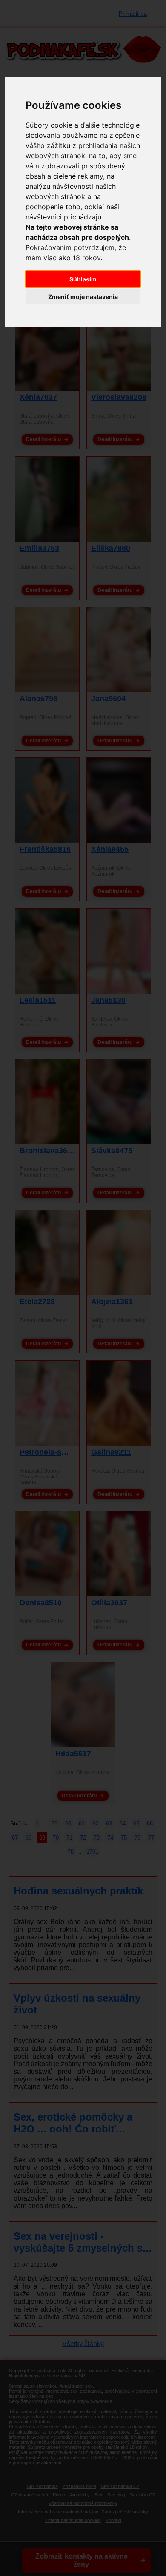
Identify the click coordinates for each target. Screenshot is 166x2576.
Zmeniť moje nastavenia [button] (83, 297)
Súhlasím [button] (83, 279)
